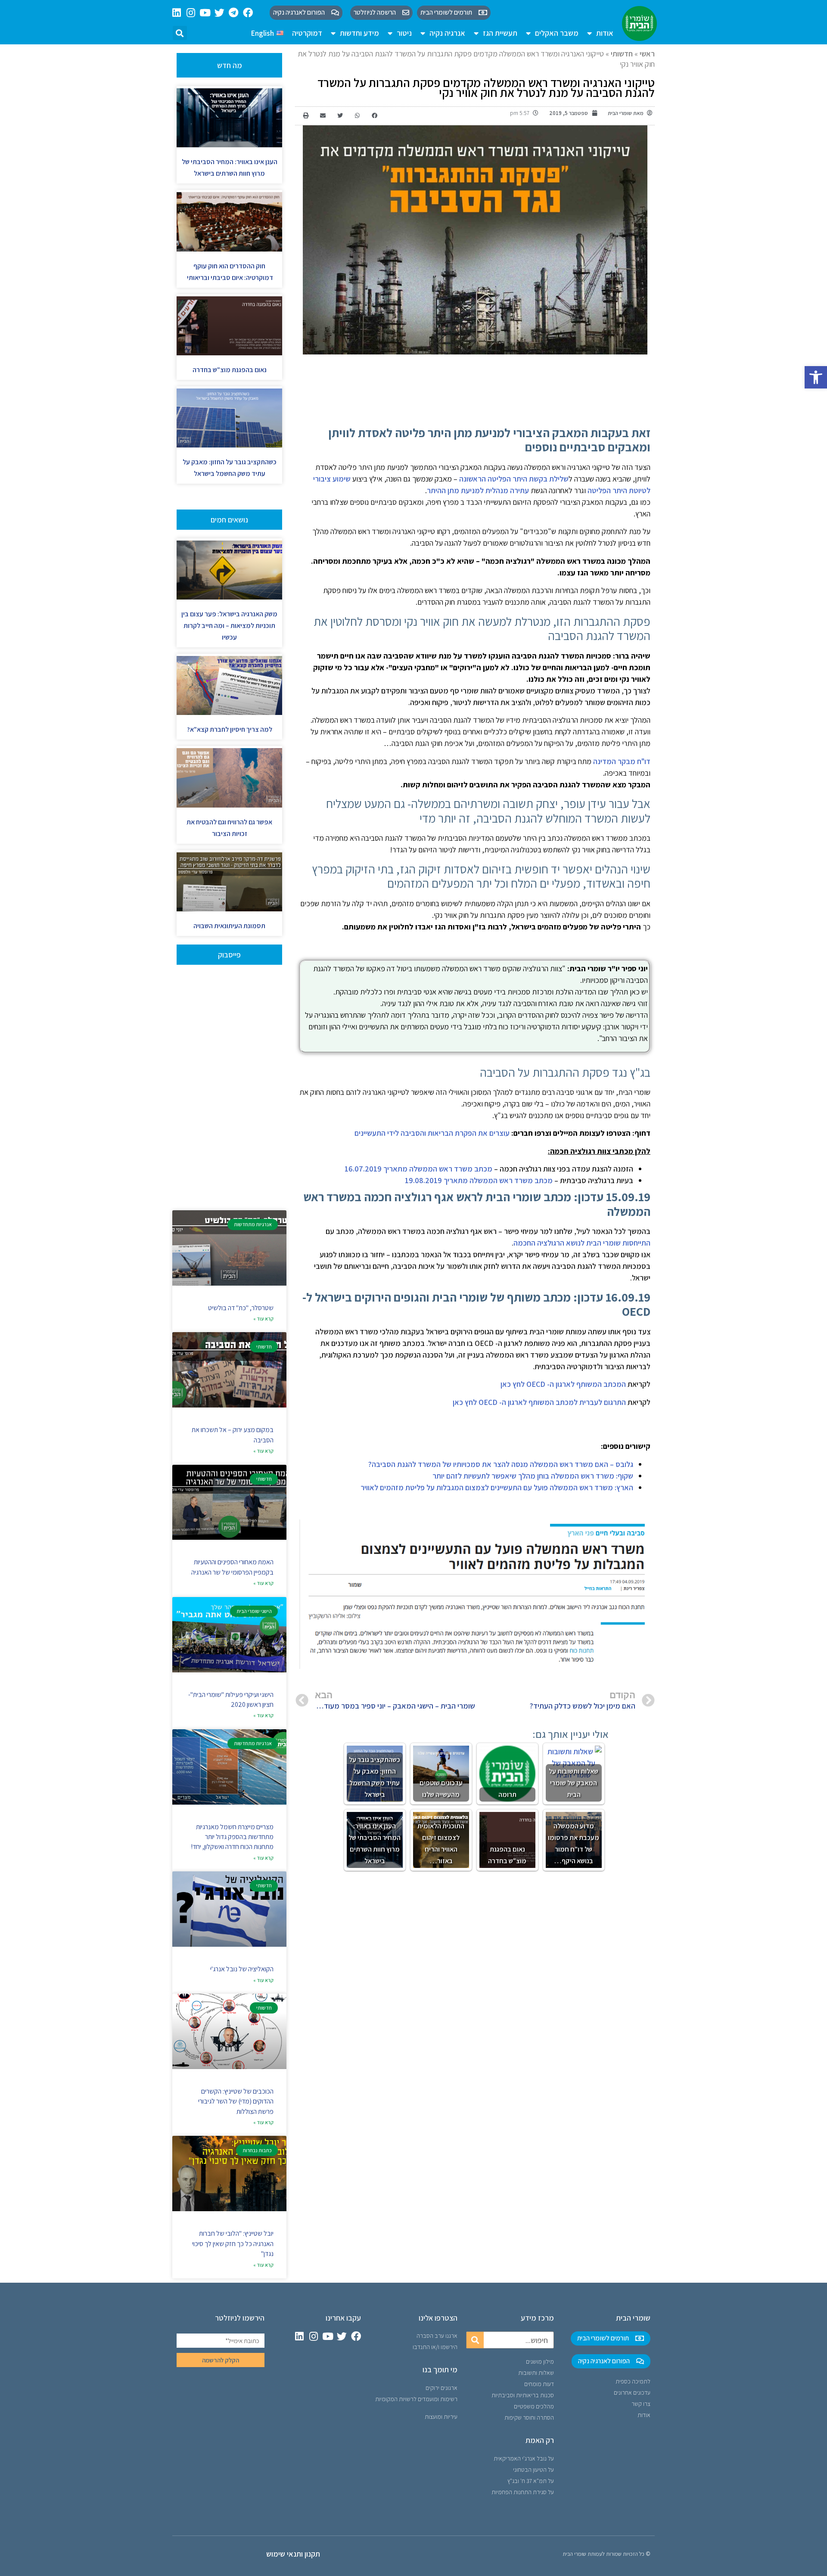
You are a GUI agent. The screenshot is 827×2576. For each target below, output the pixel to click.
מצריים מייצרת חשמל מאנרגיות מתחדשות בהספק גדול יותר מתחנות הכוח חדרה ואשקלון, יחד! (232, 1837)
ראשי (647, 54)
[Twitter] (219, 13)
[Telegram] (234, 13)
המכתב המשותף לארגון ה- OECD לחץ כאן (563, 1384)
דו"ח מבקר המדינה (622, 761)
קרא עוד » (263, 1319)
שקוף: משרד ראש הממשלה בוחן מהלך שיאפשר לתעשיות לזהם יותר (533, 1476)
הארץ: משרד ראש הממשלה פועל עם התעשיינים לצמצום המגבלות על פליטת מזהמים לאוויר (497, 1487)
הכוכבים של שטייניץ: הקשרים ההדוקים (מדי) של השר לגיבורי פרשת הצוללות (236, 2101)
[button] (816, 377)
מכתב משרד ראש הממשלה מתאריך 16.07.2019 (418, 1169)
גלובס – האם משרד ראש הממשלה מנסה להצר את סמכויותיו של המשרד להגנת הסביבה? (501, 1464)
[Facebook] (248, 13)
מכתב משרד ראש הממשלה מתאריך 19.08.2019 (479, 1180)
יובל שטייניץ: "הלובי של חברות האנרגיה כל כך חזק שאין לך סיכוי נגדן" (233, 2244)
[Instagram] (191, 13)
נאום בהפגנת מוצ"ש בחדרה (230, 370)
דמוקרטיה (307, 33)
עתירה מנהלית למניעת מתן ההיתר (478, 490)
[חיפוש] (475, 2340)
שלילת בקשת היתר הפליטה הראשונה (514, 479)
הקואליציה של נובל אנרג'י (242, 1969)
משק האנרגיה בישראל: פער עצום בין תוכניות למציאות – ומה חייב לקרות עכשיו (229, 626)
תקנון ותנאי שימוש (293, 2554)
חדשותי (622, 54)
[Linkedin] (177, 13)
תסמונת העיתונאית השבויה (229, 926)
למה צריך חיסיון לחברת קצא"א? (230, 729)
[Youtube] (205, 13)
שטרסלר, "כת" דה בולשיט (241, 1308)
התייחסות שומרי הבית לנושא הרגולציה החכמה (582, 1243)
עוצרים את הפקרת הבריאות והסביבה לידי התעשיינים (432, 1133)
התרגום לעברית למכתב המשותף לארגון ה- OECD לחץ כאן (539, 1402)
